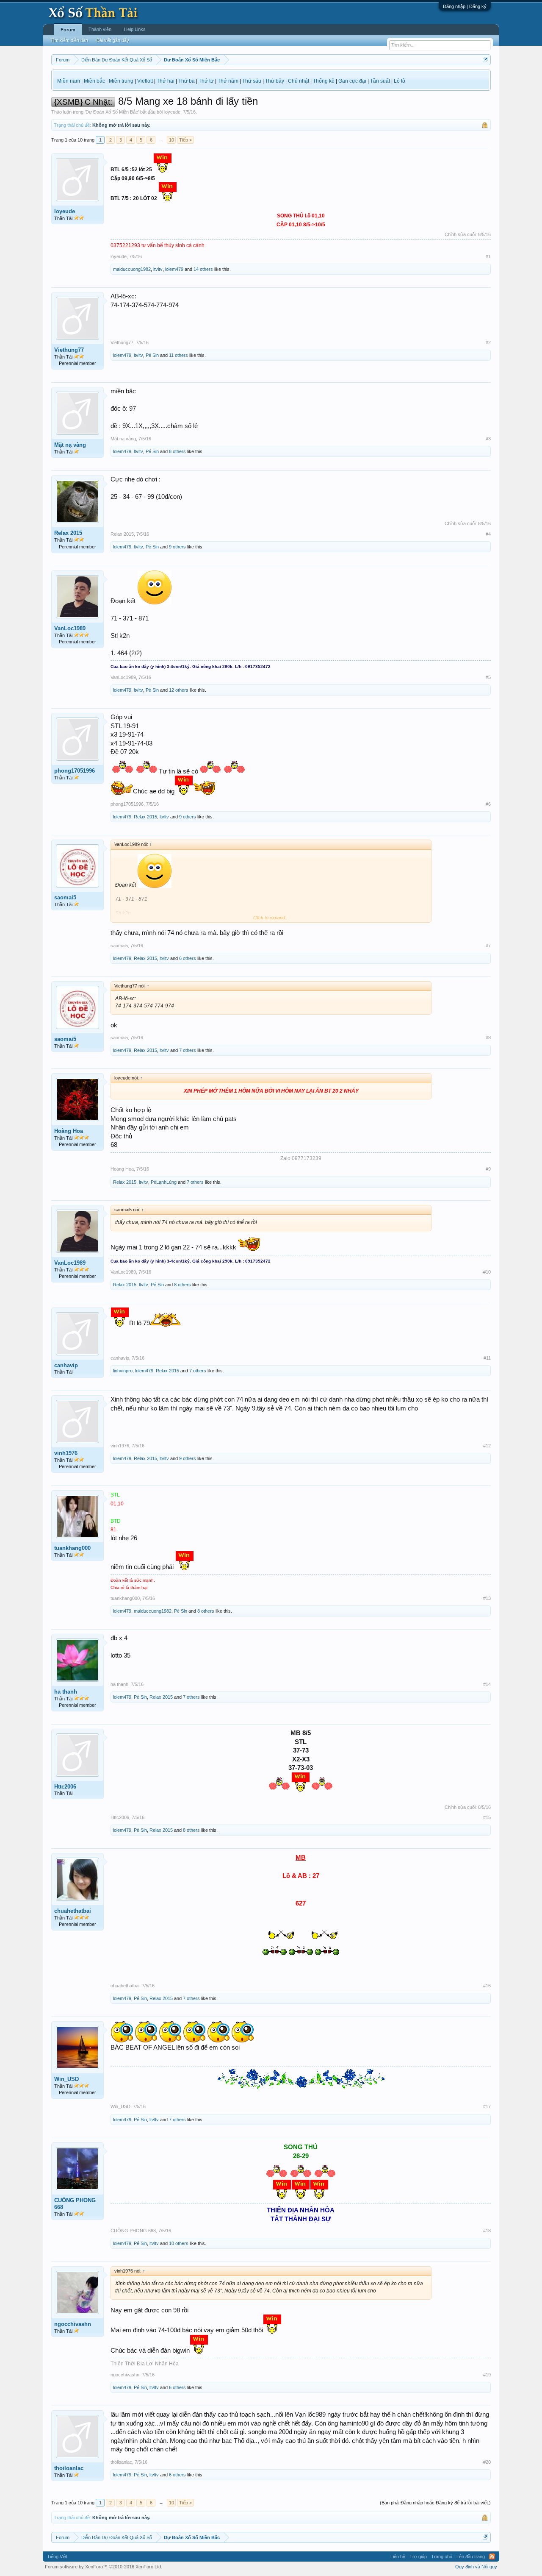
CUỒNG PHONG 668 (75, 2204)
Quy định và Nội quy (476, 2567)
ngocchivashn (73, 2324)
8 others (177, 451)
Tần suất (380, 81)
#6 (488, 804)
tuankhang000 (72, 1548)
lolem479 (174, 269)
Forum (68, 30)
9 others (177, 547)
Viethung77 (69, 350)
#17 (487, 2106)
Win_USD (66, 2079)
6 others (188, 958)
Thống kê (324, 81)
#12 (487, 1446)
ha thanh (66, 1692)
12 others (179, 690)
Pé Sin (152, 355)
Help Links (135, 29)
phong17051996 (75, 771)
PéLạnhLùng (164, 1182)
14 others (203, 269)
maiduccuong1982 (132, 269)
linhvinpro (123, 1371)
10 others (179, 2243)
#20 (487, 2462)
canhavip (66, 1365)
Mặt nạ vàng (70, 445)
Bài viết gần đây (113, 40)
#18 (487, 2231)
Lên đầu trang (471, 2557)
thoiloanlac (69, 2468)
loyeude (172, 112)
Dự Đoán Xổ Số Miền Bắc (112, 112)
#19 (487, 2375)
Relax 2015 (68, 533)
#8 (488, 1038)
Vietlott (145, 81)
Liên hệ (398, 2557)
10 (171, 140)
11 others (178, 355)
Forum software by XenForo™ (104, 2567)
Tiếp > (185, 140)
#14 (487, 1684)
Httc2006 (65, 1787)
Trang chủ (442, 2557)
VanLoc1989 (70, 628)
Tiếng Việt (57, 2557)
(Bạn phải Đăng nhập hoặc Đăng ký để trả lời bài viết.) (435, 2503)
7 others (188, 1050)
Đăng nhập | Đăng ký (465, 6)
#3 (488, 439)
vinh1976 (66, 1453)
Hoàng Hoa (69, 1131)
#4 (488, 534)
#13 (487, 1598)
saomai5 (65, 897)
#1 (488, 256)
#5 (488, 677)
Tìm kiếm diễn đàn (69, 40)
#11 (487, 1358)
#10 (487, 1272)
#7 (488, 946)
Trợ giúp (418, 2557)
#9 (488, 1169)
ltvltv (158, 269)
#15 (487, 1817)
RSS (492, 2557)
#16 (487, 1986)
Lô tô (400, 81)
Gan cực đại (352, 81)
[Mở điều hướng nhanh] (485, 60)
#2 (488, 342)
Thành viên (100, 29)
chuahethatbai (73, 1911)
